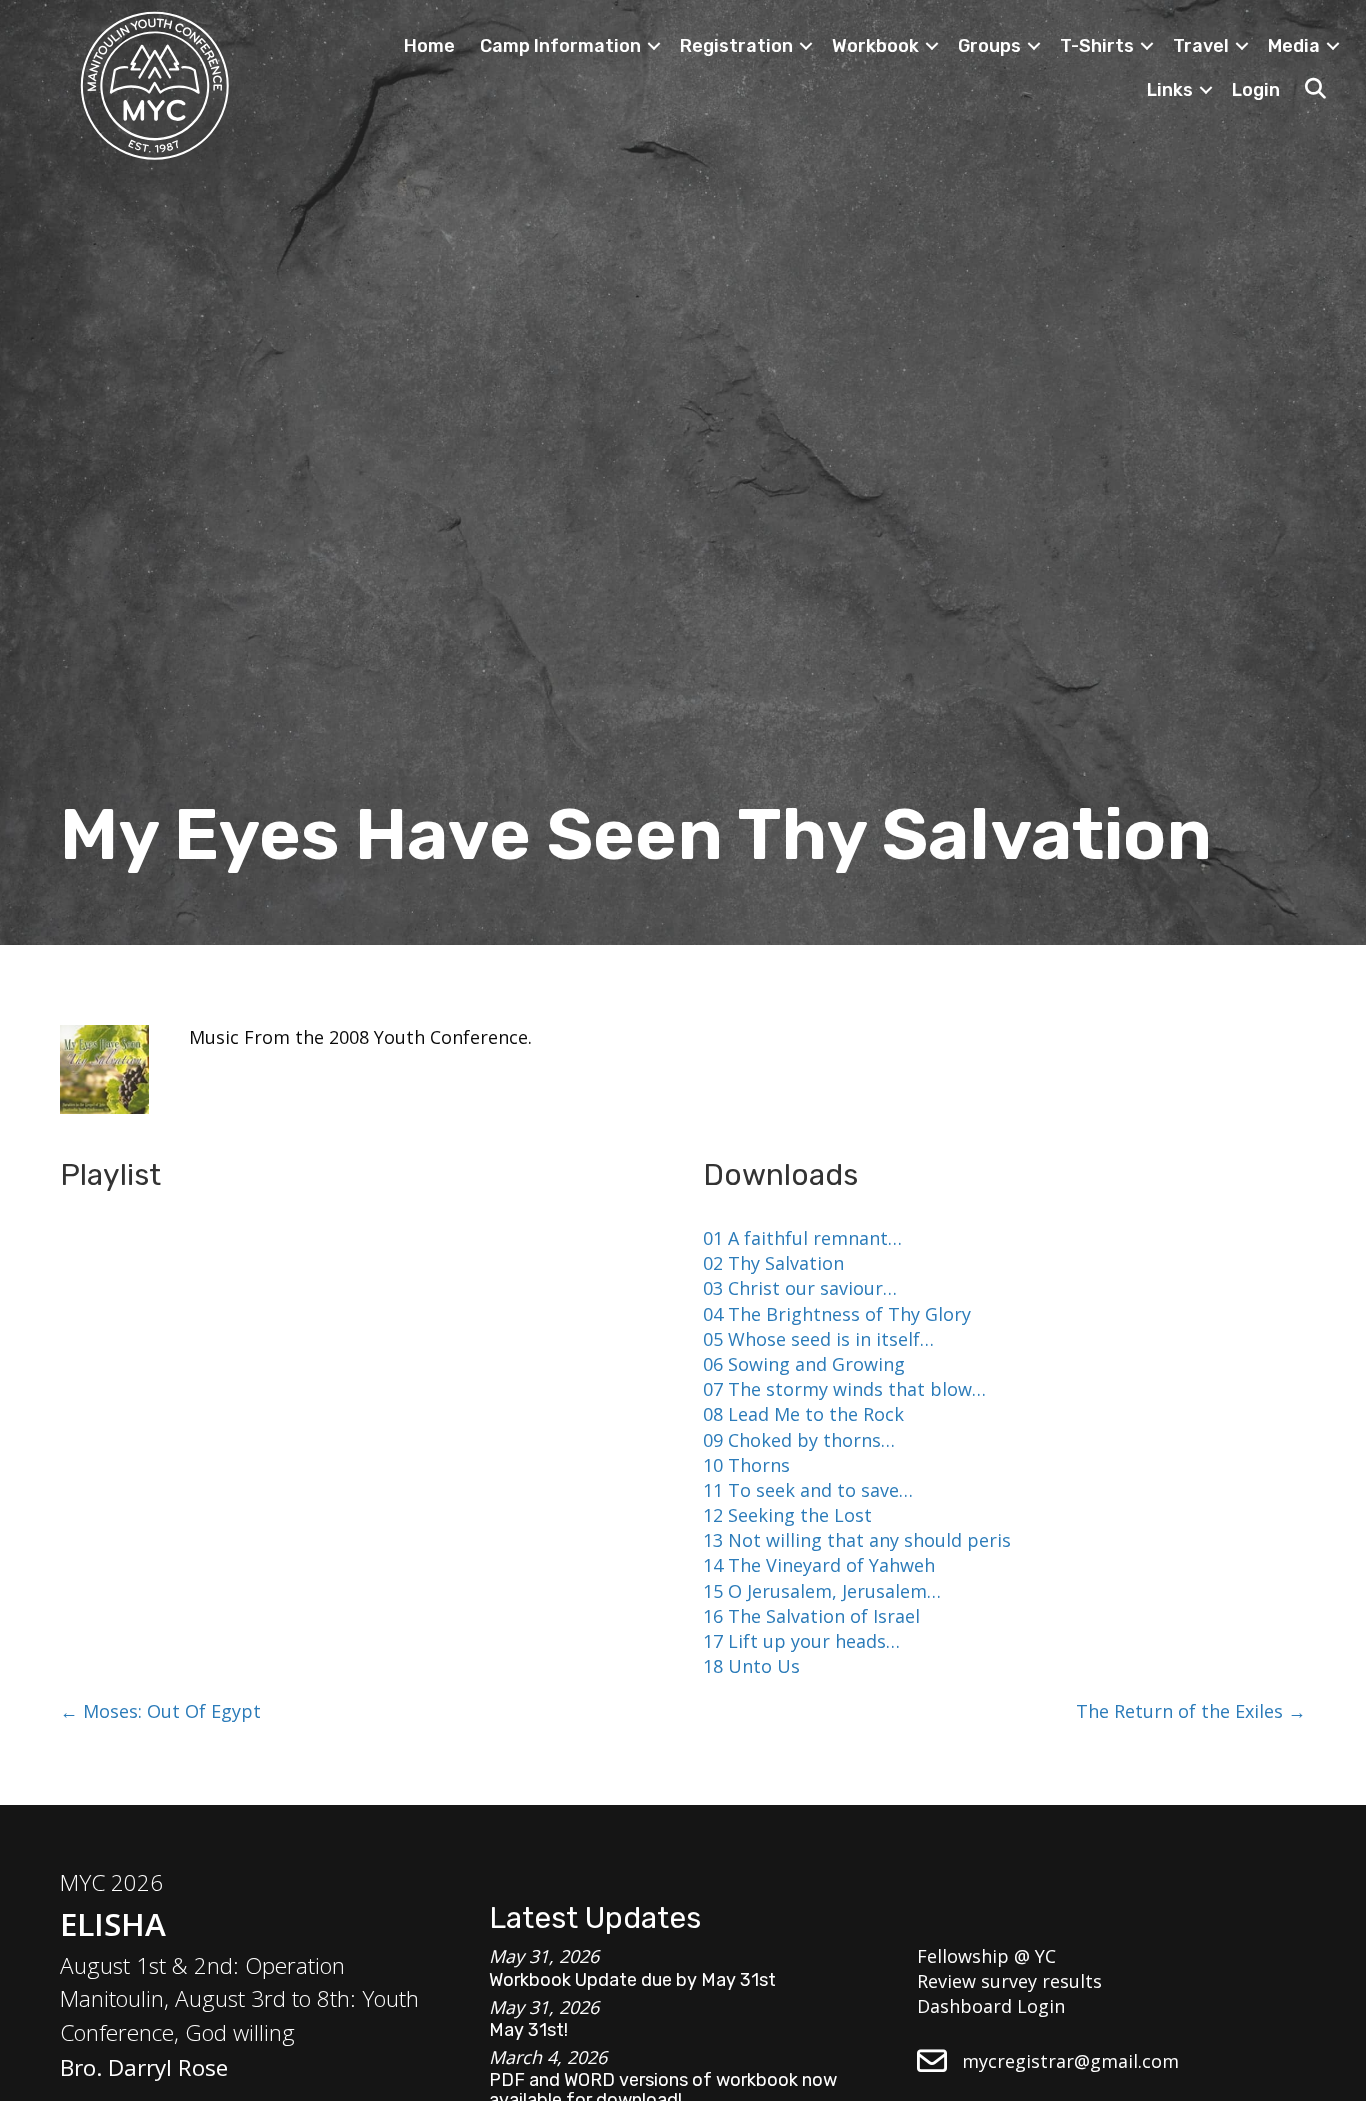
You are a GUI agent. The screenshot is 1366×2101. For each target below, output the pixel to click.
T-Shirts (1097, 46)
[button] (654, 46)
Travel (1201, 46)
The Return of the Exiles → (1191, 1711)
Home (429, 46)
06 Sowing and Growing (804, 1364)
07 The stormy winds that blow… (844, 1389)
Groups (989, 46)
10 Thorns (746, 1465)
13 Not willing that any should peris (857, 1540)
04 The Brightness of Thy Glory (837, 1314)
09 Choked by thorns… (799, 1440)
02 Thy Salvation (773, 1263)
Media (1294, 46)
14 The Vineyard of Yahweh (819, 1565)
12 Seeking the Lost (787, 1515)
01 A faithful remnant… (802, 1238)
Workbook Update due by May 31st (632, 1980)
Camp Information (560, 46)
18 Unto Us (751, 1666)
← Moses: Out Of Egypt (160, 1711)
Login (1256, 90)
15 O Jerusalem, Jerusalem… (822, 1591)
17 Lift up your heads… (801, 1641)
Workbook (875, 46)
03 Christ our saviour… (800, 1288)
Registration (736, 46)
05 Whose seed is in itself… (818, 1339)
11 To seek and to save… (808, 1490)
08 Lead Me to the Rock (803, 1414)
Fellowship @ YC (986, 1956)
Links (1170, 90)
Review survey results (1009, 1981)
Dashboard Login (991, 2006)
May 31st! (528, 2030)
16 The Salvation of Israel (811, 1616)
